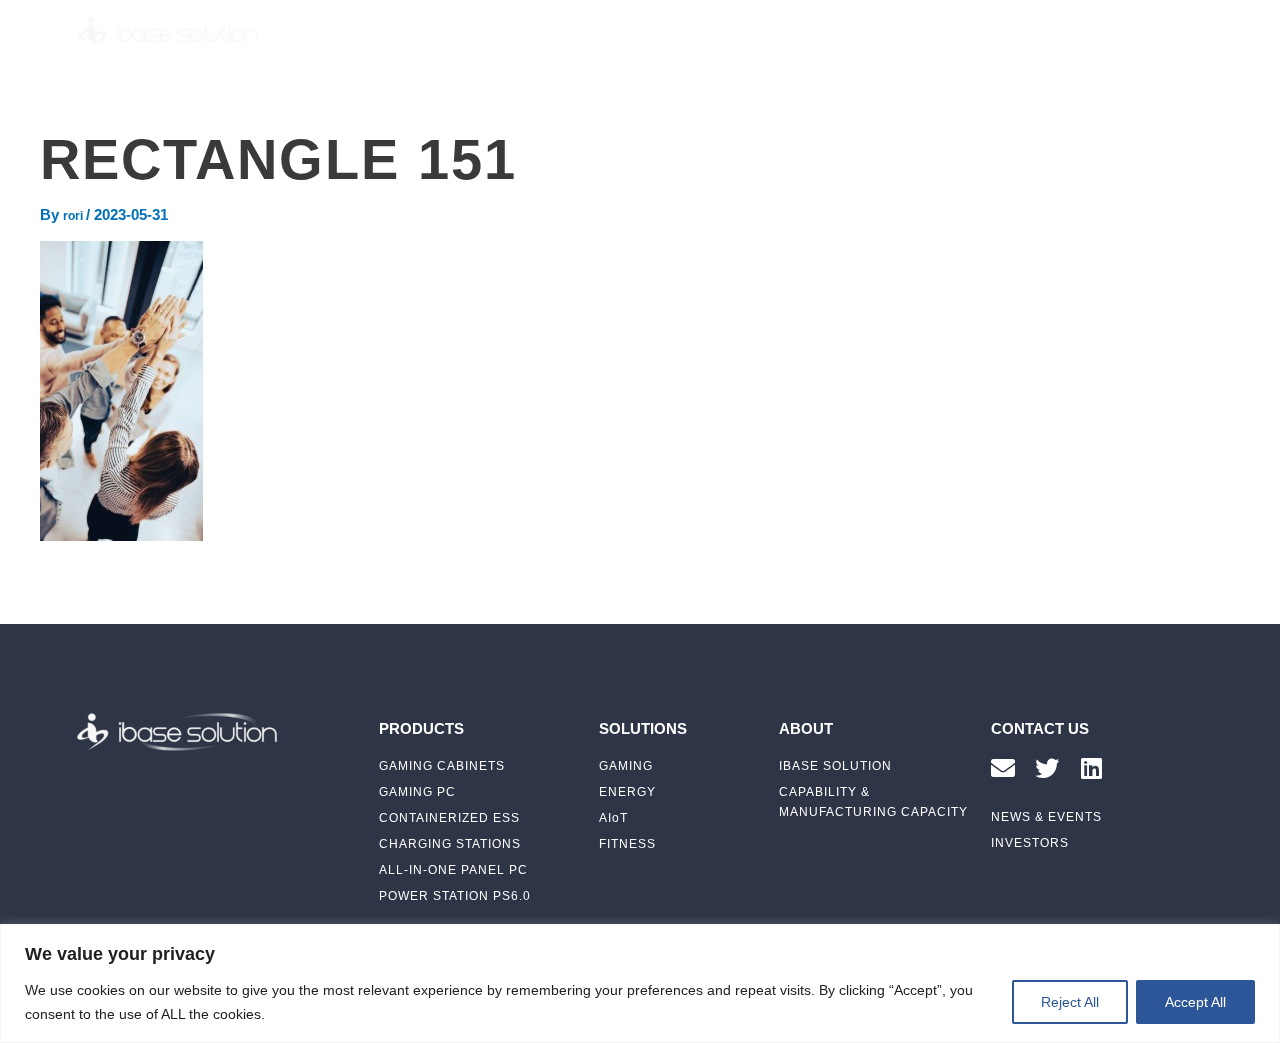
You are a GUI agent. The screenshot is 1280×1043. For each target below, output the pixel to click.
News (868, 32)
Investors (964, 32)
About (785, 32)
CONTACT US (1040, 728)
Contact (1068, 32)
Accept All (1195, 1002)
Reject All (1070, 1002)
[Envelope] (1003, 768)
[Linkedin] (1091, 768)
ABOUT (806, 728)
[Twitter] (1047, 768)
